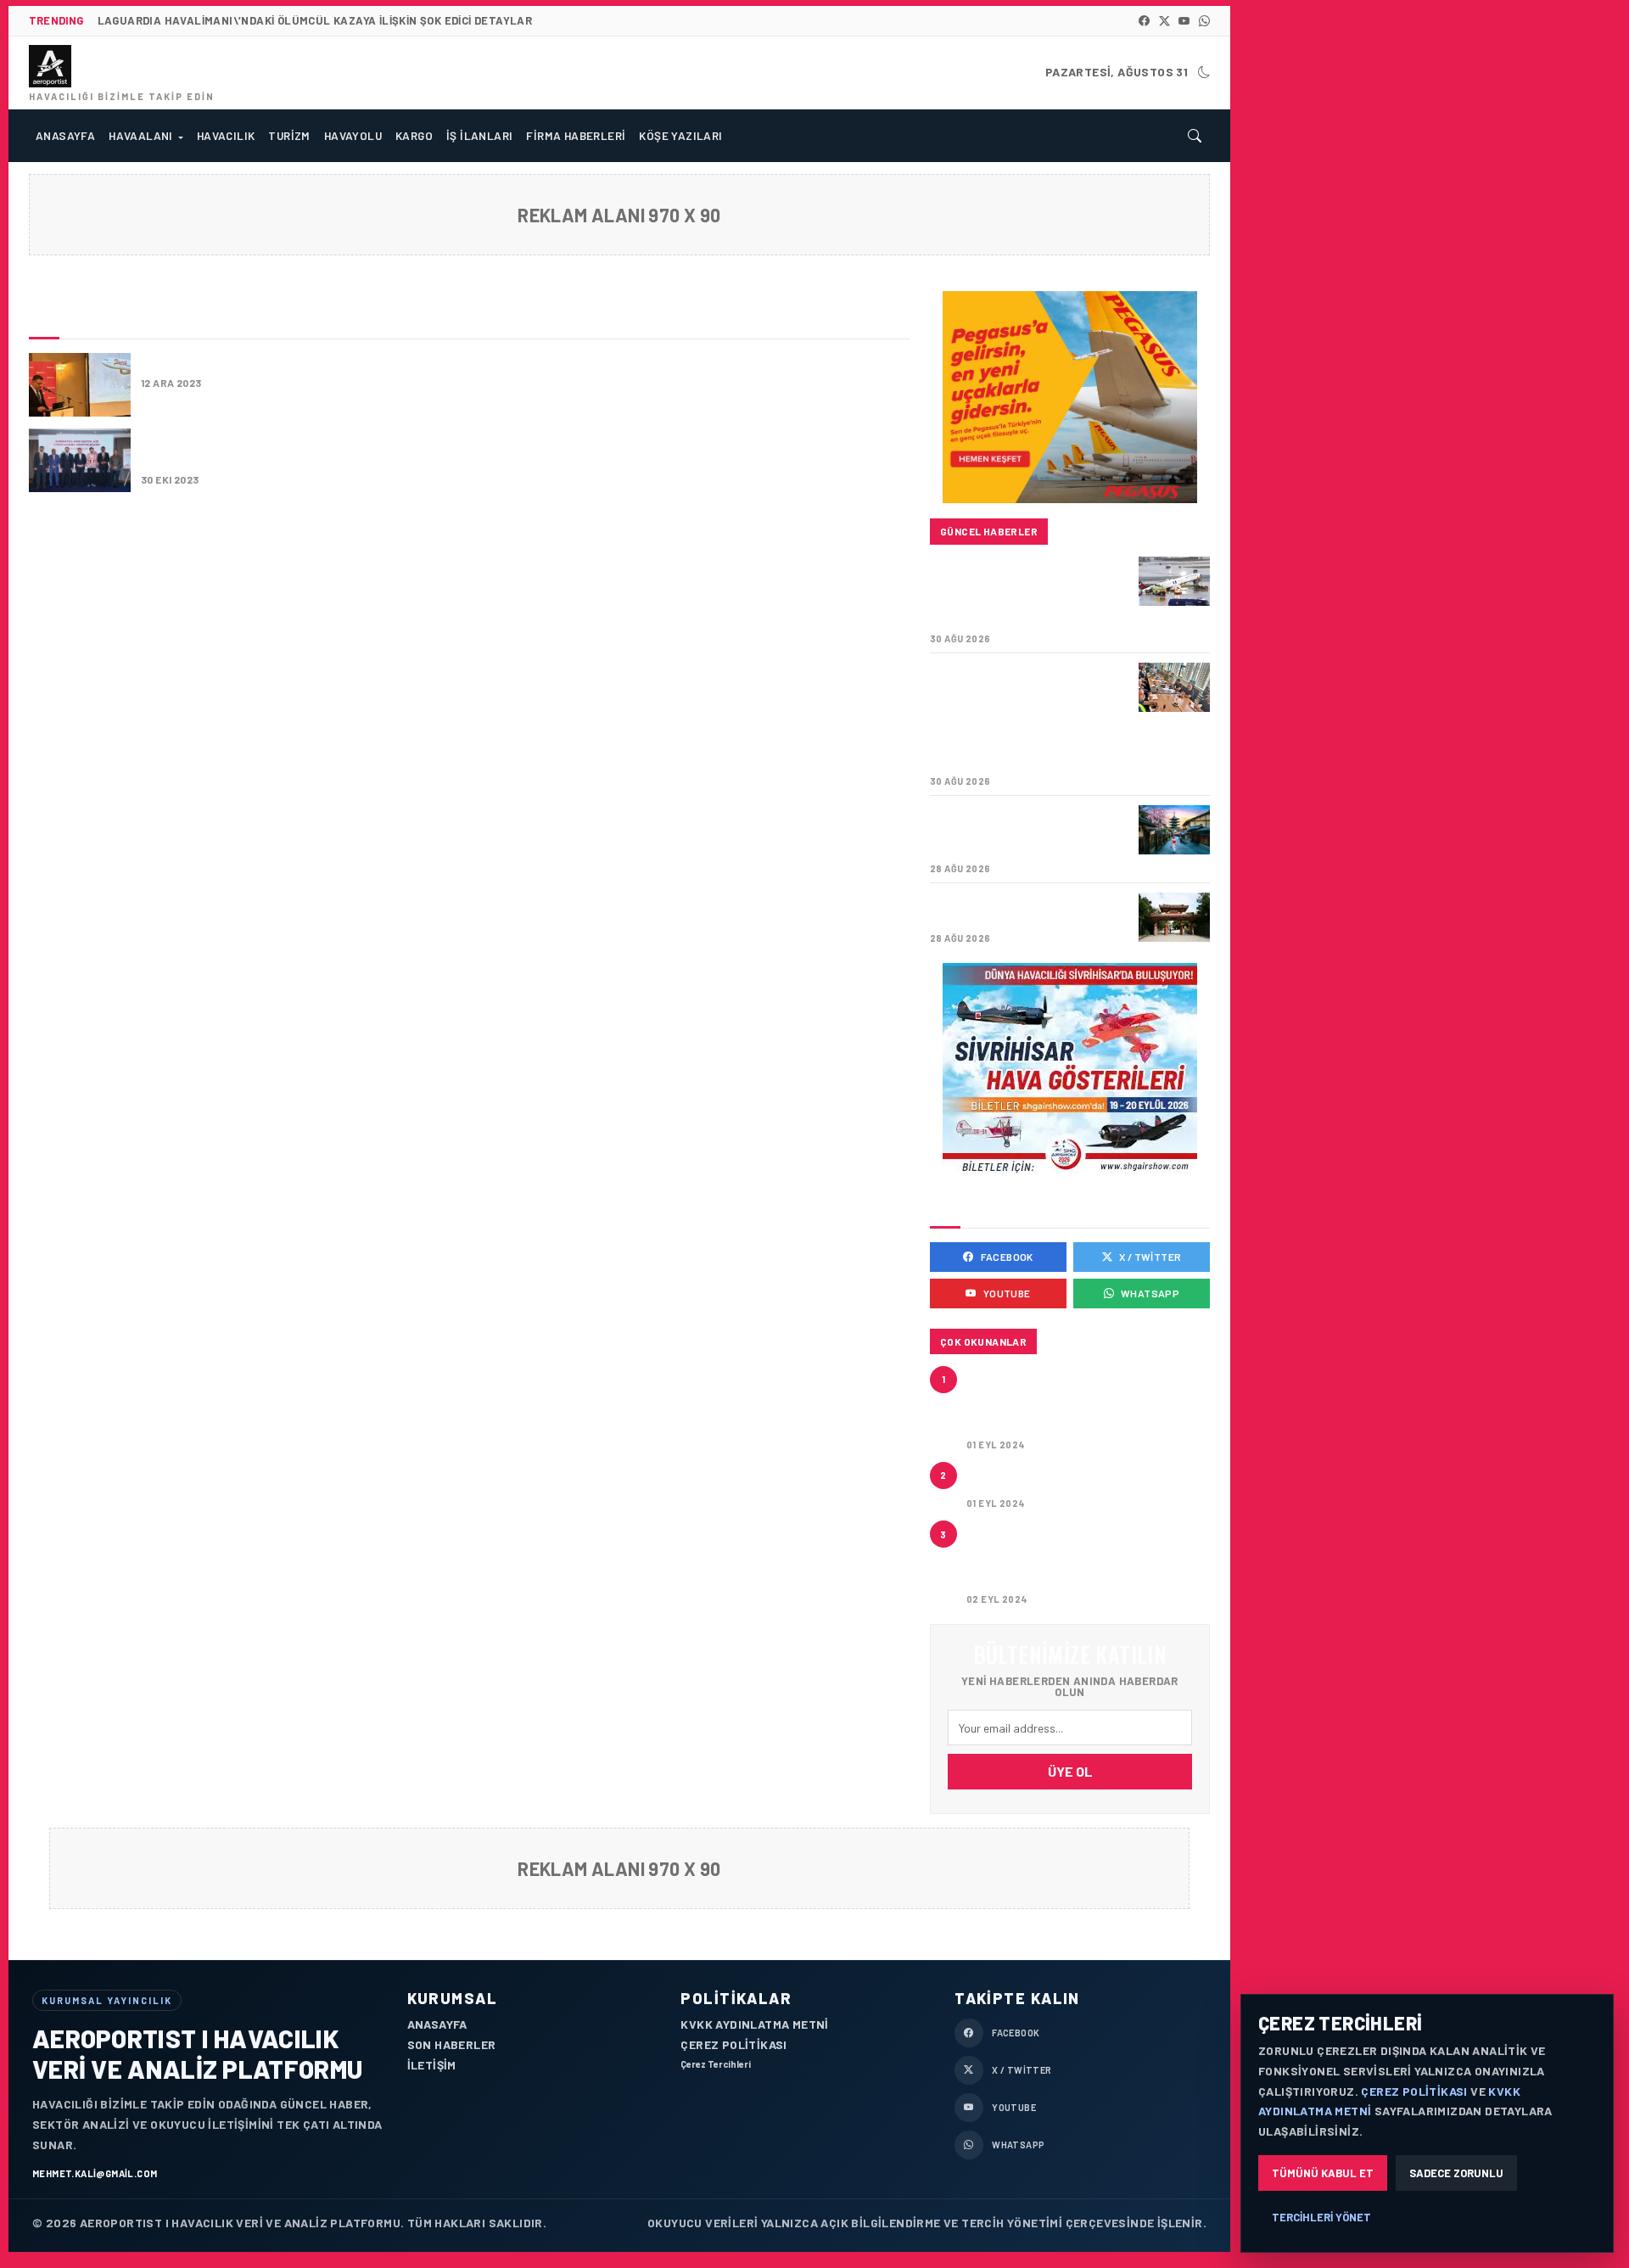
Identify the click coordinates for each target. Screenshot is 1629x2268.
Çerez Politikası (733, 2044)
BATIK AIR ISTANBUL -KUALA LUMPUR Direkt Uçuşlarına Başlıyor (411, 363)
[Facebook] (1144, 21)
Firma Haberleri (576, 135)
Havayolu (353, 135)
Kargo (414, 135)
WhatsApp (1150, 1293)
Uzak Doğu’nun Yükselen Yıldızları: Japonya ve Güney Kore (1024, 832)
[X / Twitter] (1164, 21)
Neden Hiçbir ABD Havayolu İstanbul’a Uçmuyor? (1067, 1480)
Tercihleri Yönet (1321, 2217)
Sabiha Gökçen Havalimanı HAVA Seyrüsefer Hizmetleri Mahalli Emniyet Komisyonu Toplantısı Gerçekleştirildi (1029, 717)
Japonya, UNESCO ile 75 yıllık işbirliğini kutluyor (1029, 910)
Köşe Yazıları (680, 135)
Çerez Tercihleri (716, 2064)
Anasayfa (65, 135)
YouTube (1007, 1293)
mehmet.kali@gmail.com (95, 2173)
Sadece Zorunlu (1456, 2173)
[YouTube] (1184, 21)
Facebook (1007, 1257)
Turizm (289, 135)
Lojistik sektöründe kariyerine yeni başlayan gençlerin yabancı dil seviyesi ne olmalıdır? (1081, 1557)
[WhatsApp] (1204, 21)
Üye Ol (1070, 1771)
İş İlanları (479, 135)
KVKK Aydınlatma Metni (754, 2024)
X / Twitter (1150, 1257)
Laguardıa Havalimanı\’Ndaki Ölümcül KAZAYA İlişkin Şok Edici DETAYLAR (1017, 593)
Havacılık (226, 135)
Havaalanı (141, 135)
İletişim (432, 2065)
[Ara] (1195, 136)
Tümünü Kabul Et (1323, 2173)
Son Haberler (452, 2044)
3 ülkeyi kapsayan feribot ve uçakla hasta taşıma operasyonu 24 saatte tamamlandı (1077, 1402)
